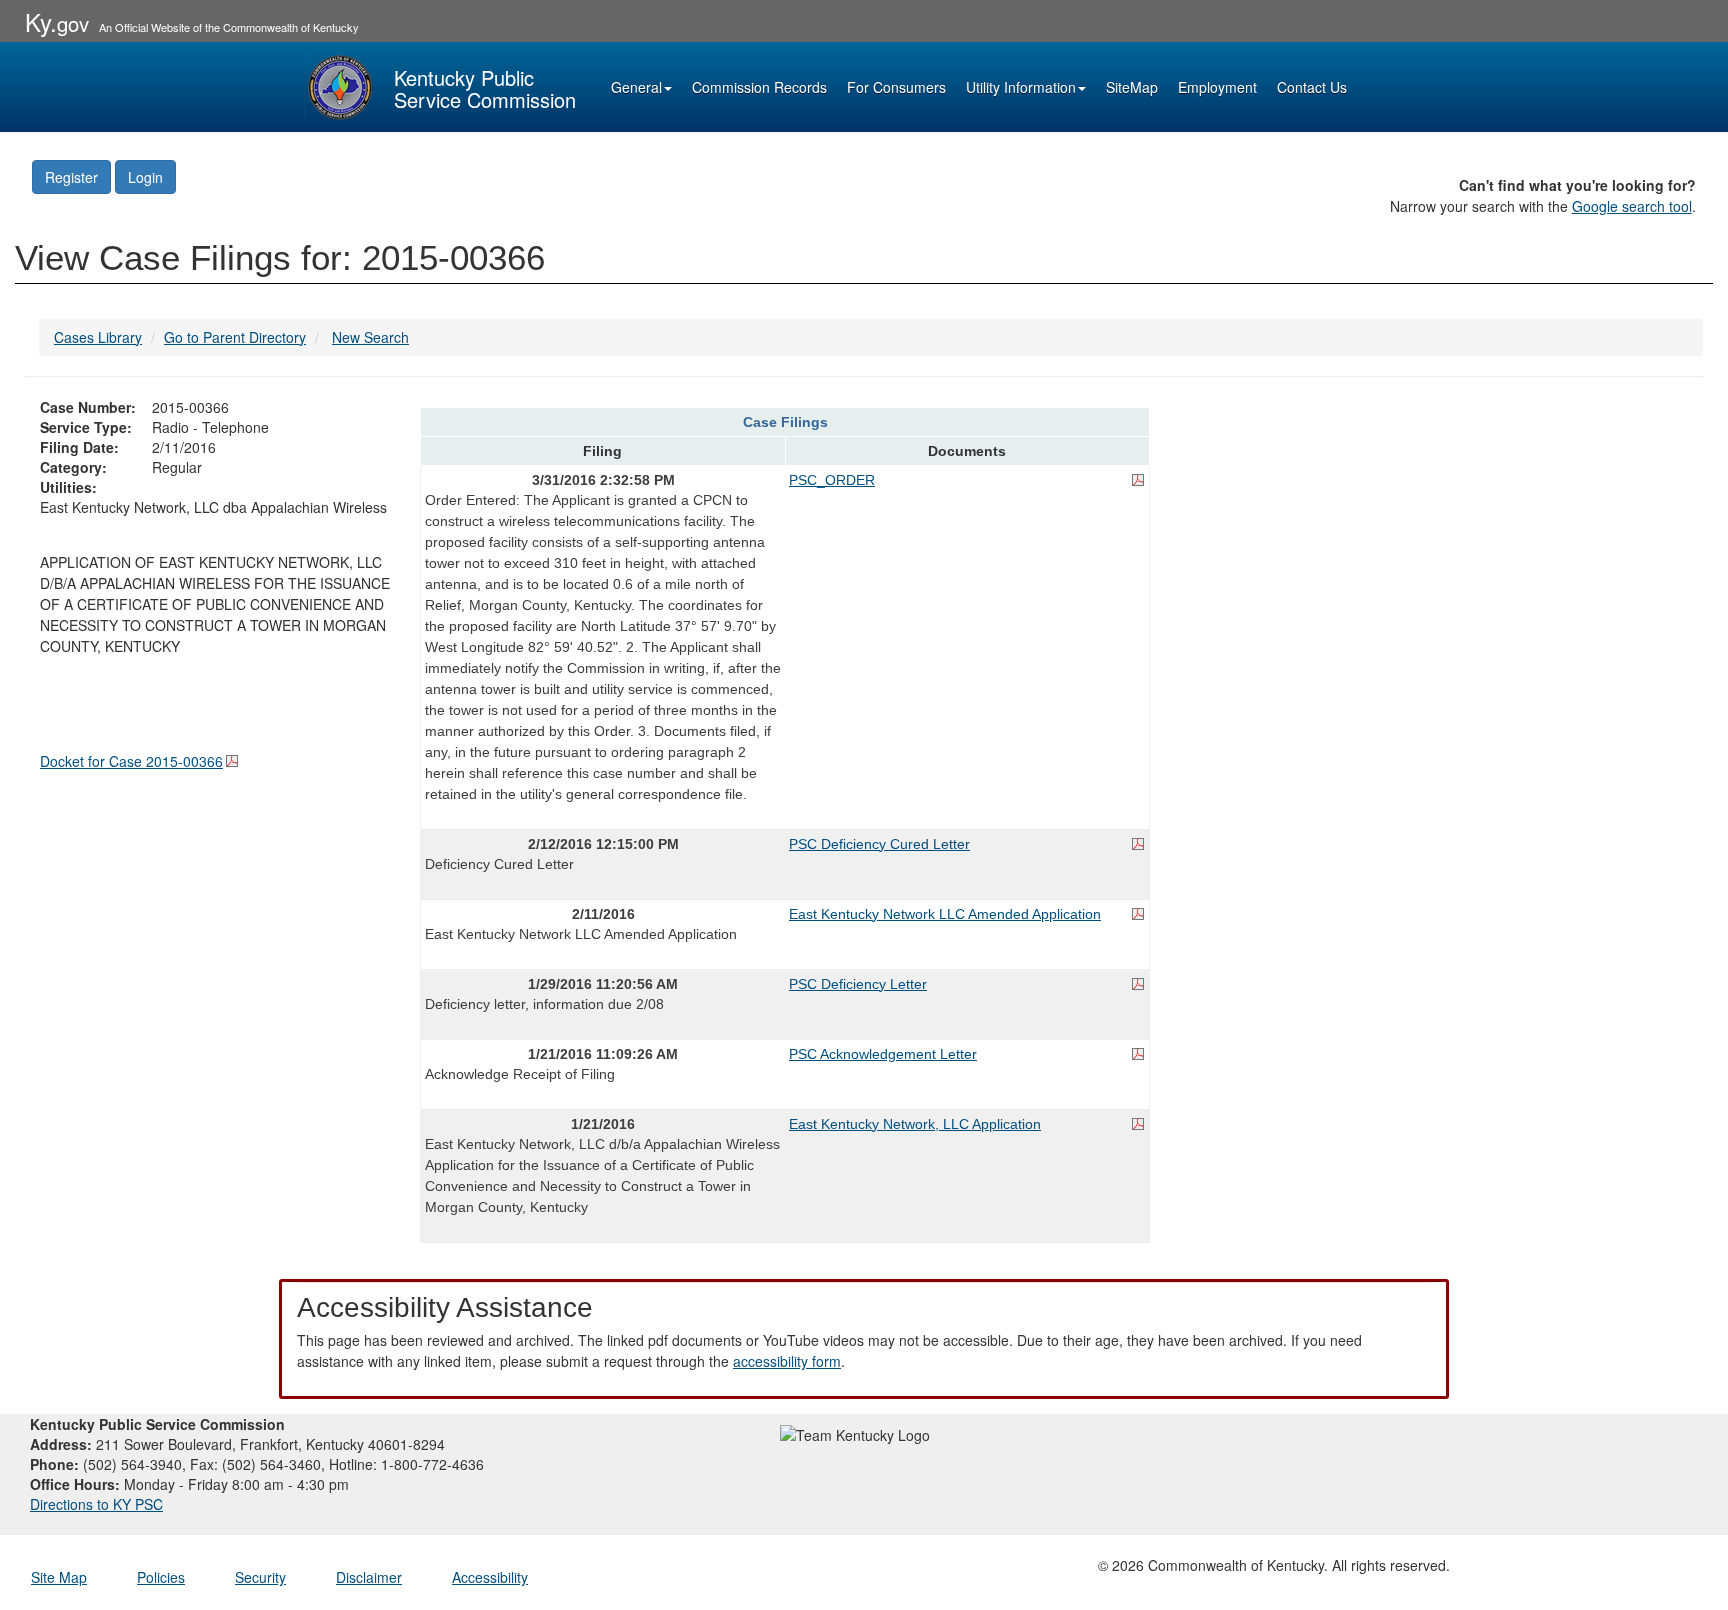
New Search (370, 337)
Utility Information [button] (1021, 87)
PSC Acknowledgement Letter (883, 1054)
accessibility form (787, 1361)
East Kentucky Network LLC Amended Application (945, 914)
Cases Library (98, 337)
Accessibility (490, 1577)
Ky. (57, 21)
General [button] (636, 87)
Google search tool (1632, 206)
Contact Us (1312, 87)
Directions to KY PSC (96, 1504)
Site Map (59, 1577)
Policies (161, 1577)
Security (260, 1577)
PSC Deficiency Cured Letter (879, 844)
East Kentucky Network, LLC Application (915, 1124)
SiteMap (1132, 87)
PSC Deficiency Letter (858, 984)
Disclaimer (369, 1577)
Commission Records (759, 87)
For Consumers (896, 87)
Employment (1217, 87)
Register (71, 177)
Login (145, 177)
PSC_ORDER (832, 480)
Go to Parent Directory (235, 337)
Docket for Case (131, 761)
